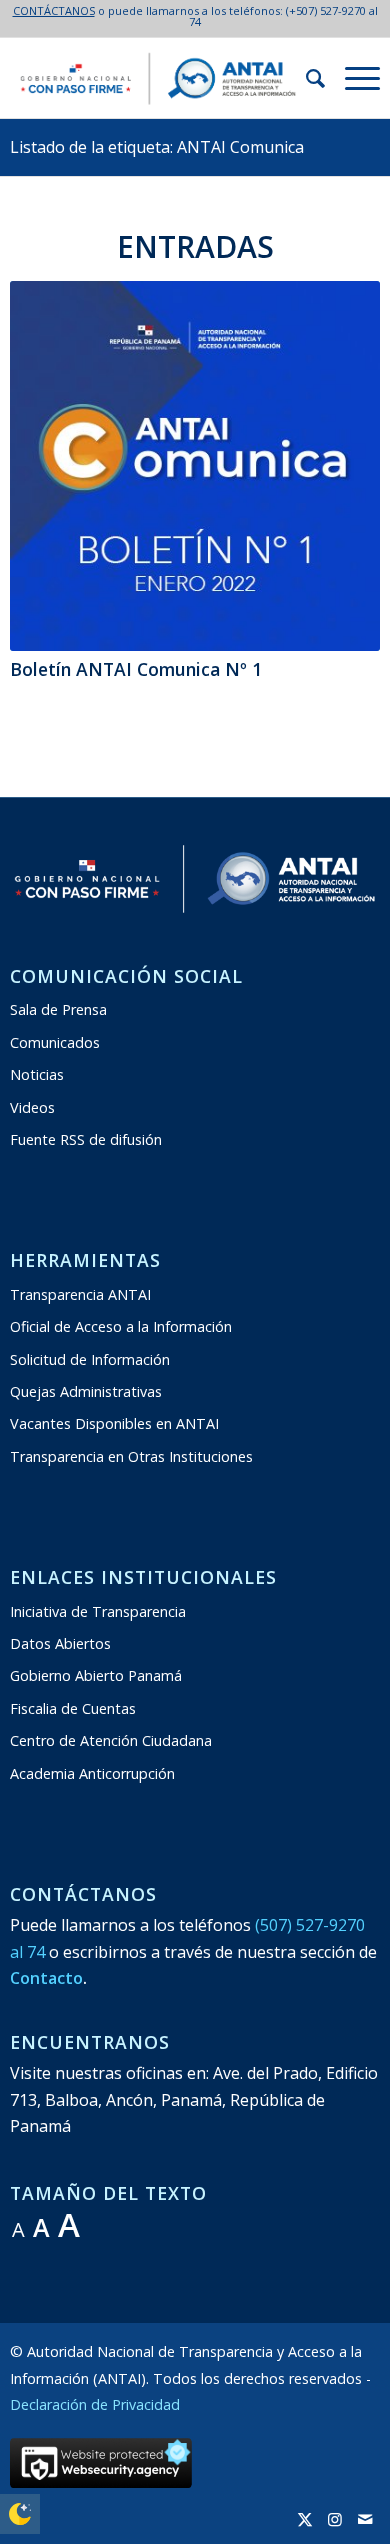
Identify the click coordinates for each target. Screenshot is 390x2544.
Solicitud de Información (90, 1359)
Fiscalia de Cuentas (73, 1708)
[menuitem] (305, 78)
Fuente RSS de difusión (86, 1139)
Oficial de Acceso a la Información (121, 1326)
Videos (32, 1107)
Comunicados (55, 1042)
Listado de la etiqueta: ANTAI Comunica (157, 147)
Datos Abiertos (60, 1643)
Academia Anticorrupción (92, 1773)
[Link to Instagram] (335, 2519)
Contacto (46, 1978)
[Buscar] (305, 78)
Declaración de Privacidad (95, 2404)
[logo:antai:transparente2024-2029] (158, 78)
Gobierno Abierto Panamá (96, 1675)
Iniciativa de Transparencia (98, 1611)
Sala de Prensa (58, 1009)
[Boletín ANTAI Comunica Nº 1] (195, 466)
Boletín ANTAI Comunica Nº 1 (136, 669)
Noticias (37, 1074)
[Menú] (352, 78)
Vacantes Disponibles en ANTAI (114, 1423)
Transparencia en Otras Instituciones (131, 1456)
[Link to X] (305, 2519)
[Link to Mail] (365, 2519)
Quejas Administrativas (86, 1391)
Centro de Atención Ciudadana (111, 1740)
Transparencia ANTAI (80, 1294)
